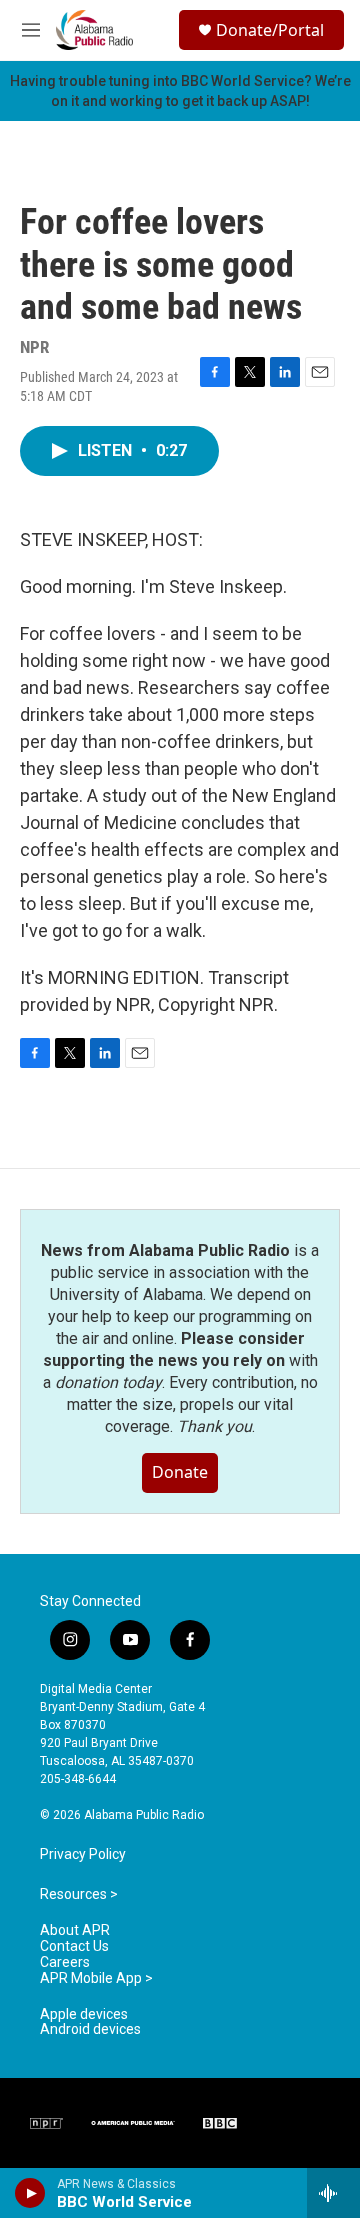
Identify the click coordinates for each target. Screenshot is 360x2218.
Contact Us (74, 1946)
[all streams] (333, 2193)
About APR (75, 1930)
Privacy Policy (83, 1854)
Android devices (90, 2029)
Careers (65, 1962)
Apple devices (84, 2014)
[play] (30, 2193)
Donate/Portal (270, 30)
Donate (180, 1472)
